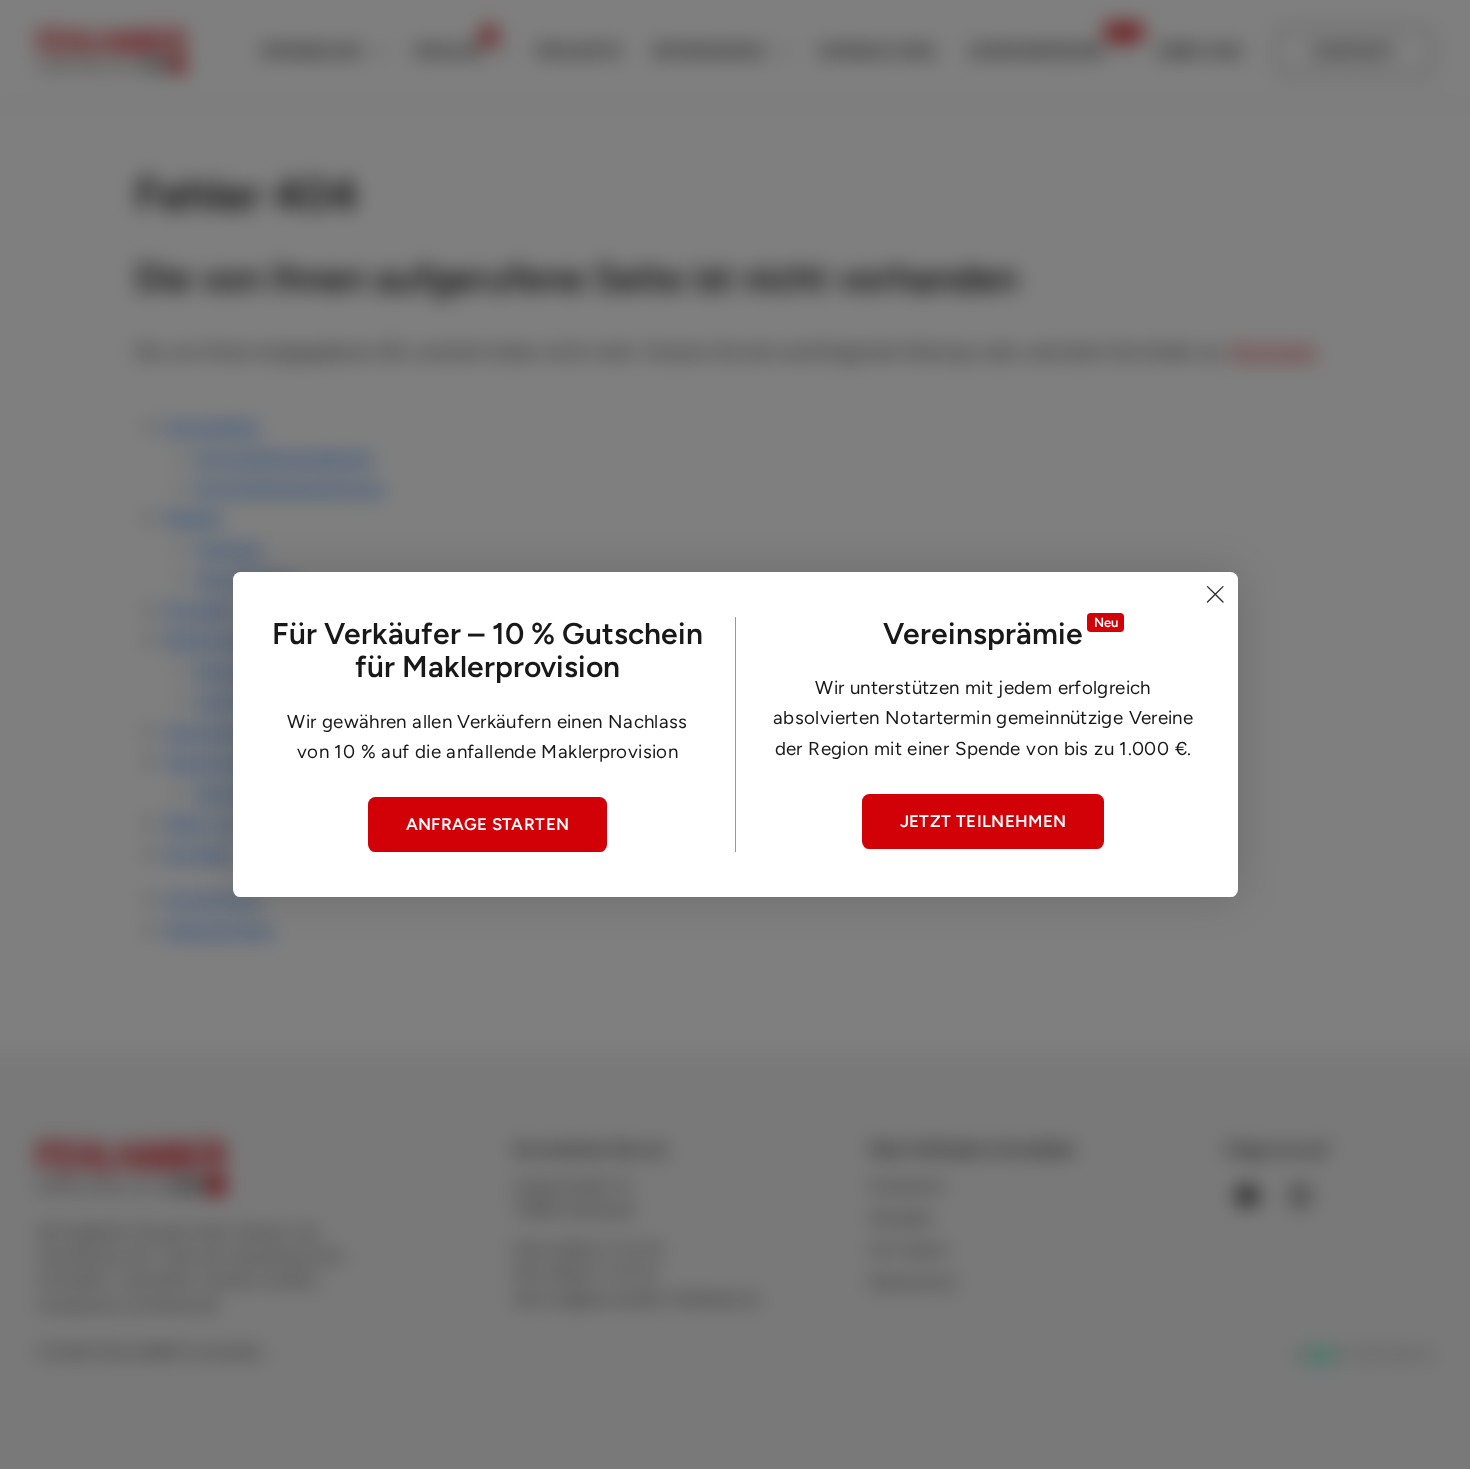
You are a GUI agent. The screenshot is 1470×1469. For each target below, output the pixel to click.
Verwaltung (877, 51)
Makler (448, 51)
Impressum (212, 898)
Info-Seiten (908, 1250)
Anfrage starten (488, 824)
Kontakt (1354, 51)
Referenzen (709, 51)
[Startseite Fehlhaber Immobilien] (112, 51)
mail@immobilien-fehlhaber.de (652, 1299)
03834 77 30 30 (606, 1250)
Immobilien (311, 51)
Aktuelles (900, 1218)
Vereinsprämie (1036, 51)
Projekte (579, 51)
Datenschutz (219, 929)
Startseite (1273, 351)
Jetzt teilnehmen (983, 821)
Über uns (1199, 51)
